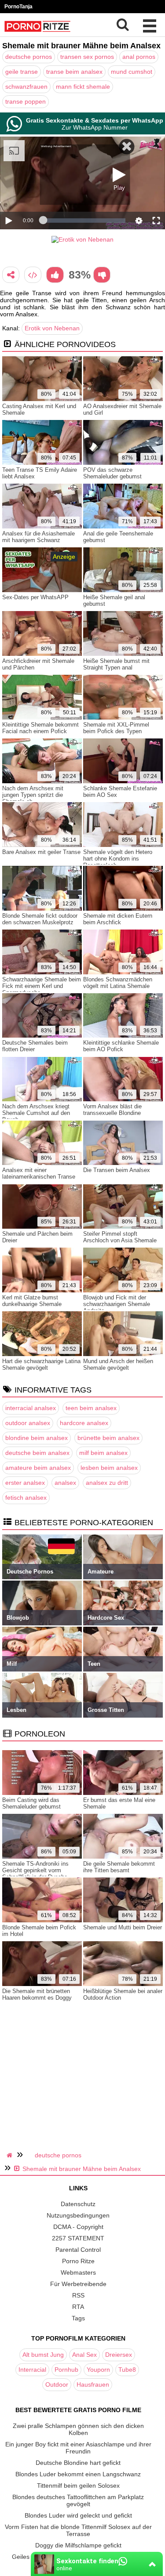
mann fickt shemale (83, 87)
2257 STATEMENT (78, 2238)
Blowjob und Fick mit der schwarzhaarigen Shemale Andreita (117, 1304)
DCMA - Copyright (78, 2227)
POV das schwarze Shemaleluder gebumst (112, 473)
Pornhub (66, 2370)
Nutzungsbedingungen (78, 2215)
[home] (11, 2155)
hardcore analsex (84, 1423)
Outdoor (57, 2384)
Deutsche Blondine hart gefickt (78, 2463)
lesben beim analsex (109, 1468)
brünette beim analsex (108, 1438)
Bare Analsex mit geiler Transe (41, 852)
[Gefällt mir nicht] (102, 275)
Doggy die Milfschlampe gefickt (78, 2545)
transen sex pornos (87, 57)
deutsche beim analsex (37, 1453)
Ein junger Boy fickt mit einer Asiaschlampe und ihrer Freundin (78, 2448)
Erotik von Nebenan (52, 328)
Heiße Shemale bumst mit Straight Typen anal (116, 664)
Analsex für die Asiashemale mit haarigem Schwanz (38, 537)
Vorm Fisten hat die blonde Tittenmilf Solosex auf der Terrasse (78, 2530)
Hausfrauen (93, 2384)
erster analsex (25, 1483)
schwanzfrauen (26, 87)
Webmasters (78, 2272)
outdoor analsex (28, 1423)
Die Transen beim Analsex (117, 1170)
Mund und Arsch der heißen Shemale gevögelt (118, 1364)
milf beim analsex (103, 1453)
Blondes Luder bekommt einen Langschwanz (78, 2474)
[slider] (84, 221)
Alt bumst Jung (43, 2355)
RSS (78, 2295)
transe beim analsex (74, 72)
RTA (78, 2307)
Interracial (32, 2370)
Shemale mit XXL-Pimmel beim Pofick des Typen (116, 728)
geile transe (22, 72)
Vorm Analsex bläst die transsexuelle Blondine (112, 1110)
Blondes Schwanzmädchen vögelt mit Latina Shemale (118, 983)
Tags (78, 2318)
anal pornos (139, 57)
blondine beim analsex (37, 1438)
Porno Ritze (78, 2261)
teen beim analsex (91, 1408)
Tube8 (127, 2370)
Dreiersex (119, 2355)
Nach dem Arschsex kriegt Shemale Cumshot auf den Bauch (36, 1113)
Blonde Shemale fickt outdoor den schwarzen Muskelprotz (40, 919)
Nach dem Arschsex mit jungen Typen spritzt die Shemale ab (33, 795)
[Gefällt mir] (55, 275)
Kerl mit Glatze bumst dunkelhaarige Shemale (32, 1301)
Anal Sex (84, 2355)
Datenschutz (78, 2204)
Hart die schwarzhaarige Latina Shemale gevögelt (41, 1364)
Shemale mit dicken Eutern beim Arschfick (118, 919)
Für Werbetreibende (78, 2284)
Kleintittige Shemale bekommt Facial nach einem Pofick (40, 728)
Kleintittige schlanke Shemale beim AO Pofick (121, 1046)
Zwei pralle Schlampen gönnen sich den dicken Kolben (78, 2429)
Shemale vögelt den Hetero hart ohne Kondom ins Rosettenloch (118, 859)
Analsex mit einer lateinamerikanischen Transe (39, 1173)
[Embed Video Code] (33, 275)
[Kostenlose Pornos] (37, 33)
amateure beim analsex (38, 1468)
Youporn (98, 2370)
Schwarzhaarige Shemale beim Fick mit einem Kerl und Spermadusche (42, 986)
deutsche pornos (29, 57)
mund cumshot (132, 72)
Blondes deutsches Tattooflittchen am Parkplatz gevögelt (78, 2500)
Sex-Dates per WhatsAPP (35, 597)
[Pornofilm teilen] (11, 275)
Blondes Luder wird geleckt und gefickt (78, 2515)
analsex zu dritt (107, 1483)
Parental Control (78, 2250)
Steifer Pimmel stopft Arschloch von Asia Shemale (120, 1237)
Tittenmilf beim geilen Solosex (78, 2486)
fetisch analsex (26, 1498)
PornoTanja (18, 7)
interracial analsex (31, 1408)
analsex (65, 1483)
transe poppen (26, 101)
